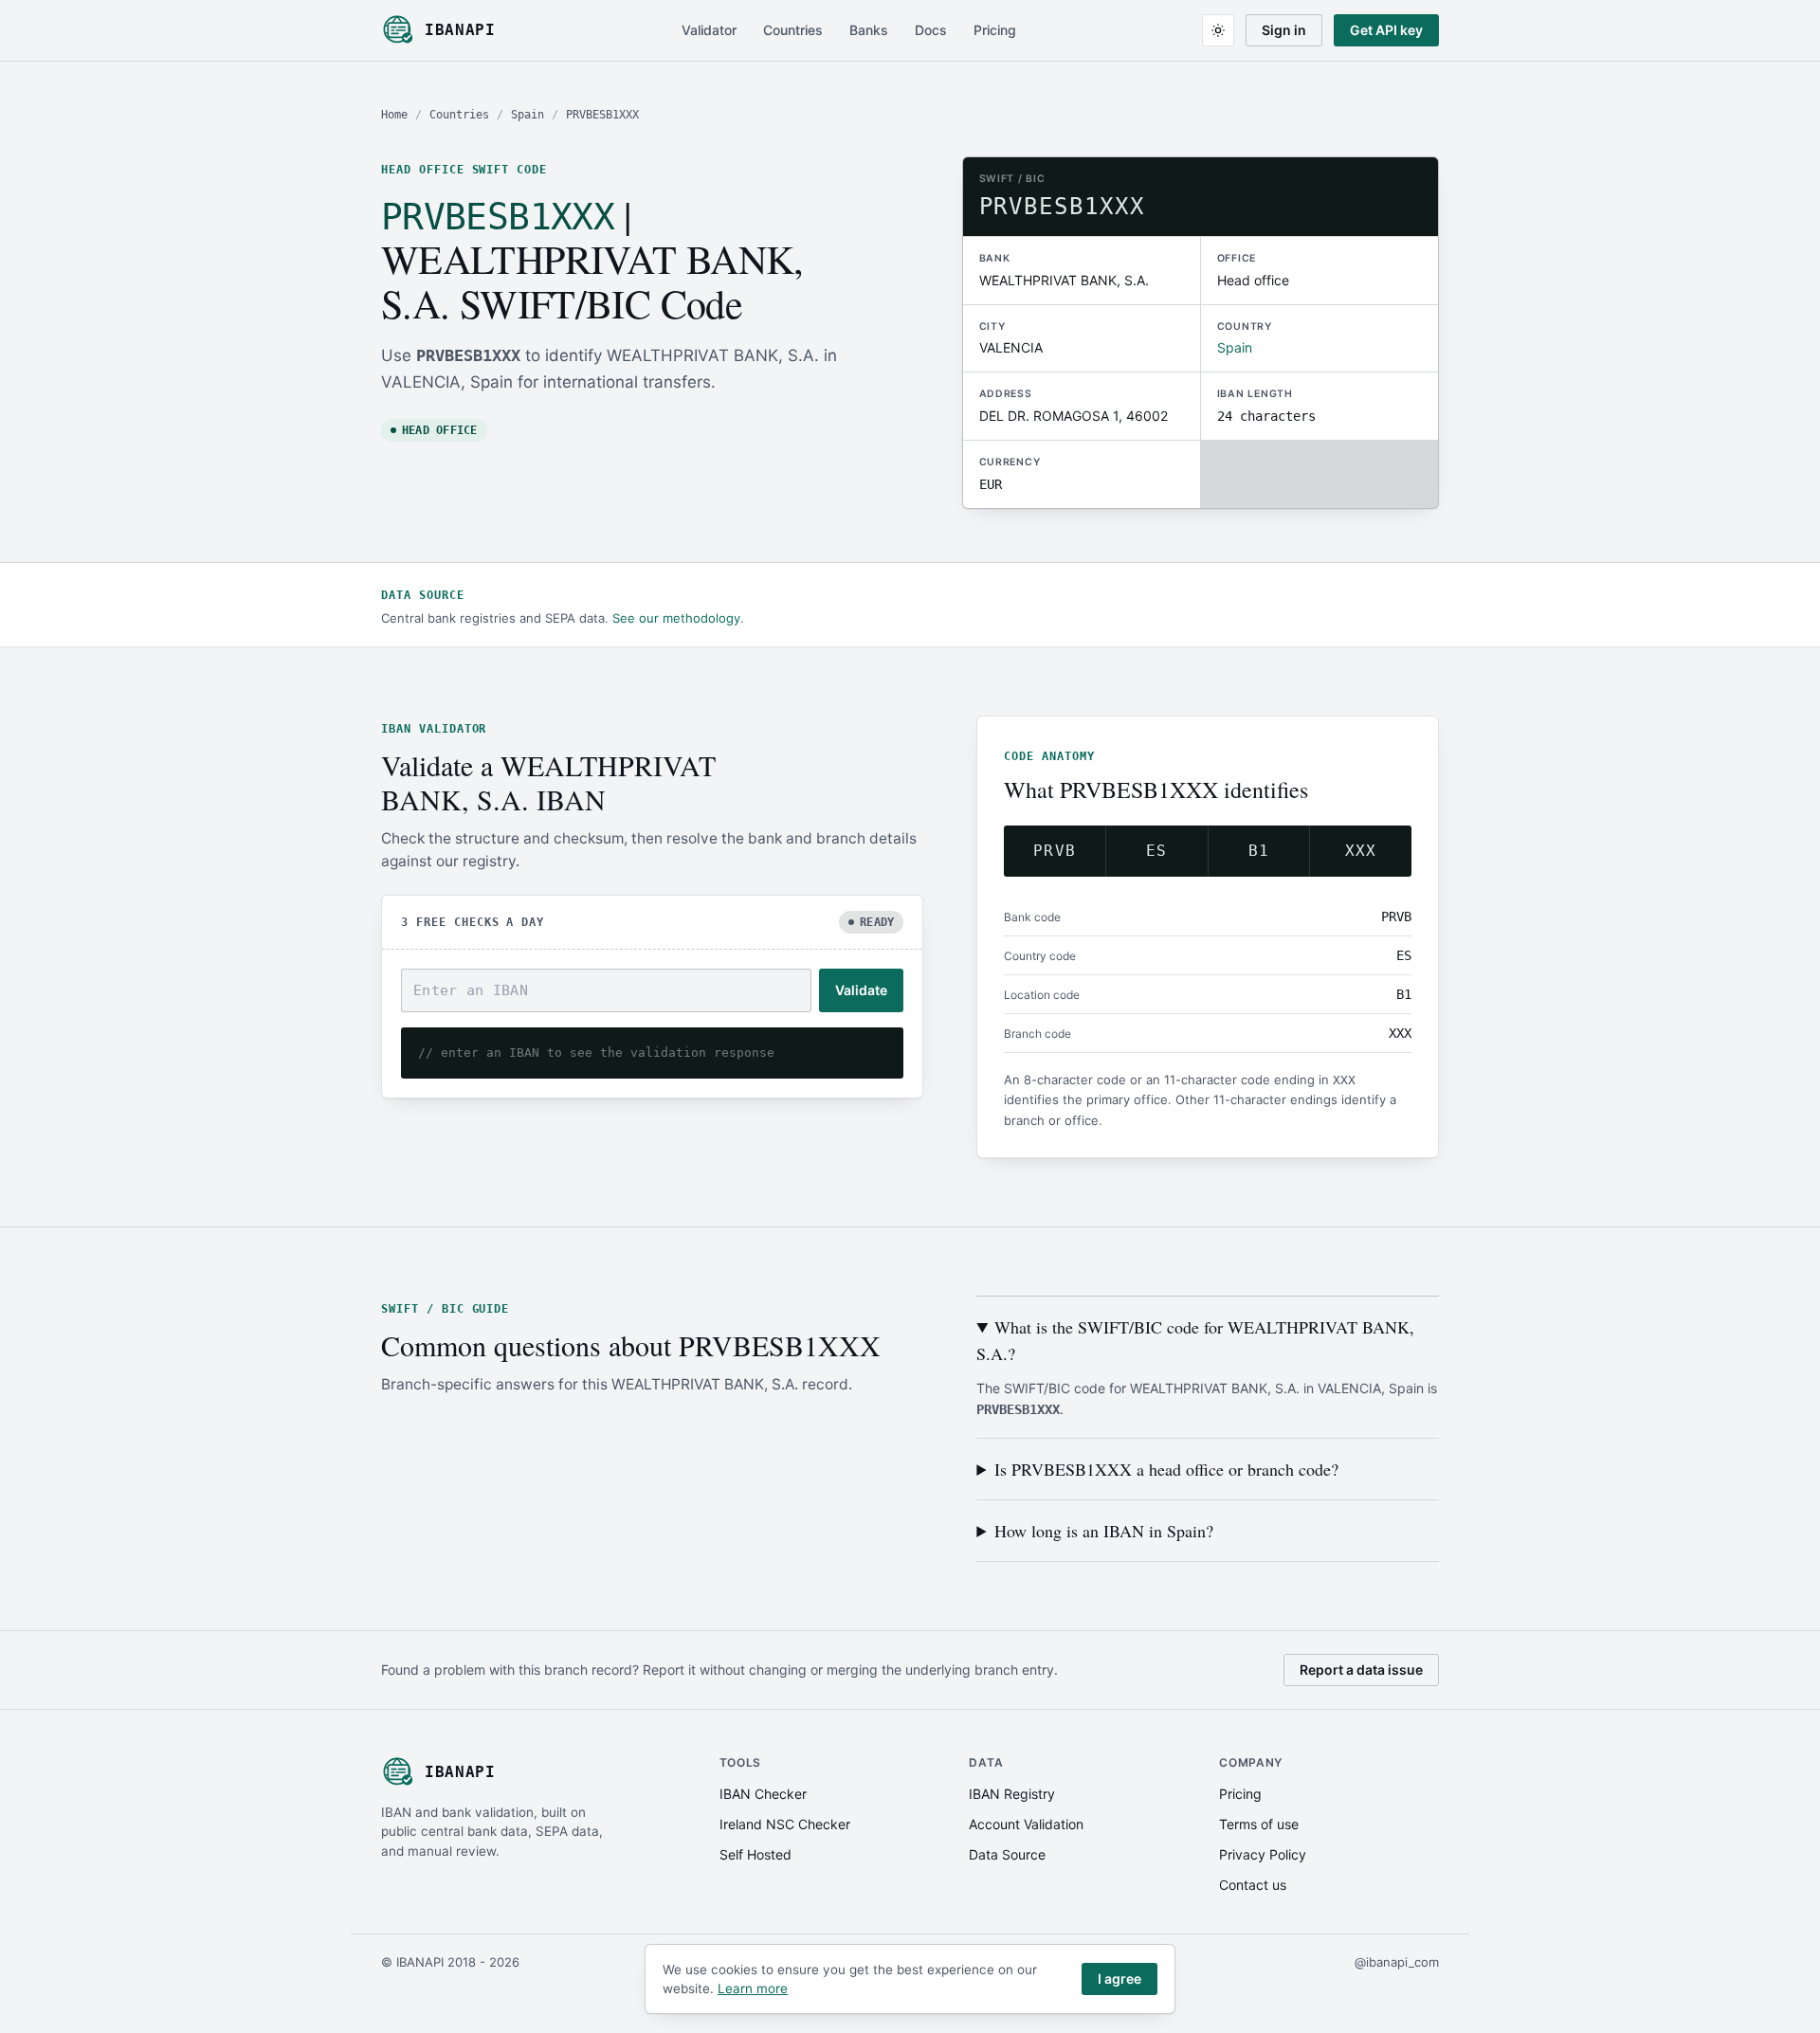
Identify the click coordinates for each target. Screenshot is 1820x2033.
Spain (528, 115)
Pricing (995, 30)
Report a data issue (1361, 1670)
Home (394, 115)
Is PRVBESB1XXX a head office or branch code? (1166, 1469)
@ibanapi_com (1397, 1962)
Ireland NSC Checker (785, 1824)
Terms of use (1259, 1824)
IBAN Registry (1012, 1794)
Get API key (1386, 30)
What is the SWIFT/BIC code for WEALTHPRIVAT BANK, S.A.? (1195, 1340)
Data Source (1007, 1854)
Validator (709, 30)
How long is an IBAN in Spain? (1104, 1531)
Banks (869, 30)
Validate (861, 990)
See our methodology (676, 618)
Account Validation (1026, 1824)
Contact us (1253, 1885)
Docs (931, 30)
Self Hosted (755, 1854)
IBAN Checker (763, 1794)
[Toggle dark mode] (1218, 30)
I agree (1119, 1979)
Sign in (1284, 30)
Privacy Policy (1263, 1854)
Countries (793, 30)
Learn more (753, 1988)
